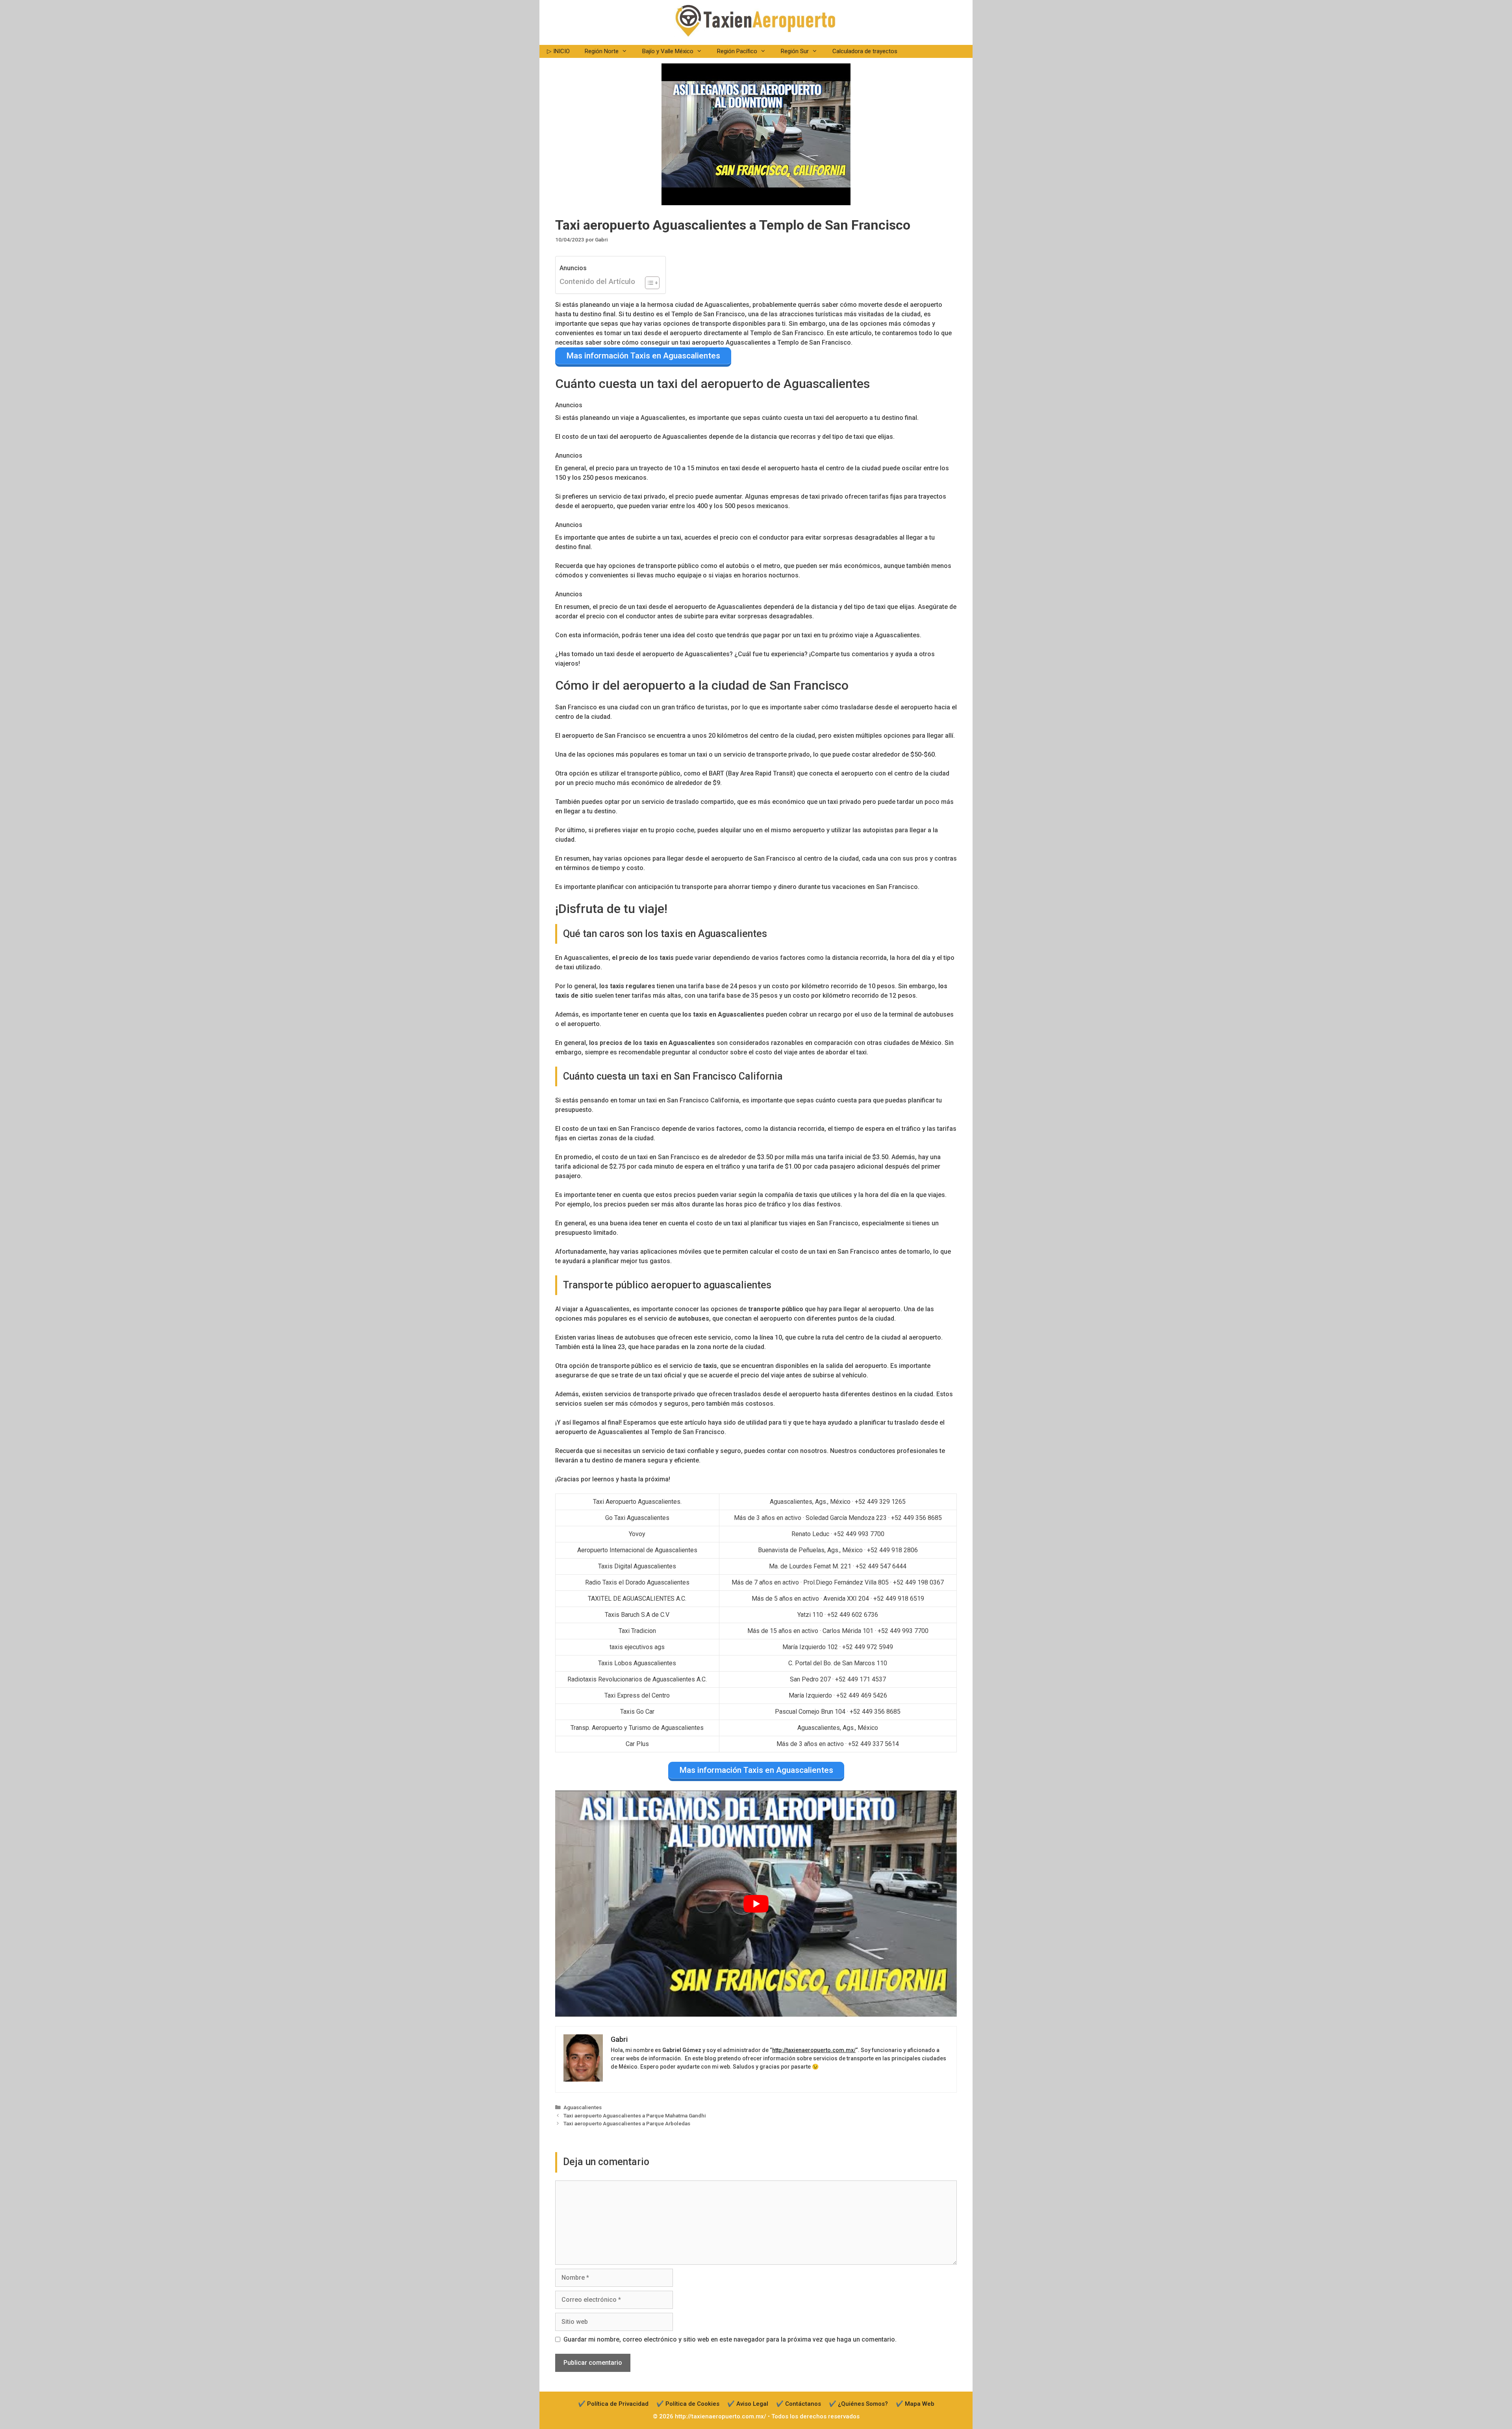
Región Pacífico (737, 51)
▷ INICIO (558, 51)
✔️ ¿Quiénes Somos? (858, 2404)
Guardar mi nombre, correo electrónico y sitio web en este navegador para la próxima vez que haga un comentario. (730, 2339)
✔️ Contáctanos (799, 2404)
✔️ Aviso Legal (748, 2404)
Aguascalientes (583, 2107)
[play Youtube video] (756, 1904)
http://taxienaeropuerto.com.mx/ (814, 2050)
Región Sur (795, 51)
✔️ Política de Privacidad (613, 2404)
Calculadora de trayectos (865, 51)
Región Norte (602, 51)
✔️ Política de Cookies (688, 2404)
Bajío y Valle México (668, 51)
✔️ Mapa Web (915, 2404)
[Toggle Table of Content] (648, 283)
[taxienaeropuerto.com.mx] (755, 20)
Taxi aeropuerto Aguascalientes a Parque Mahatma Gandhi (635, 2115)
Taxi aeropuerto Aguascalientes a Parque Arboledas (627, 2123)
